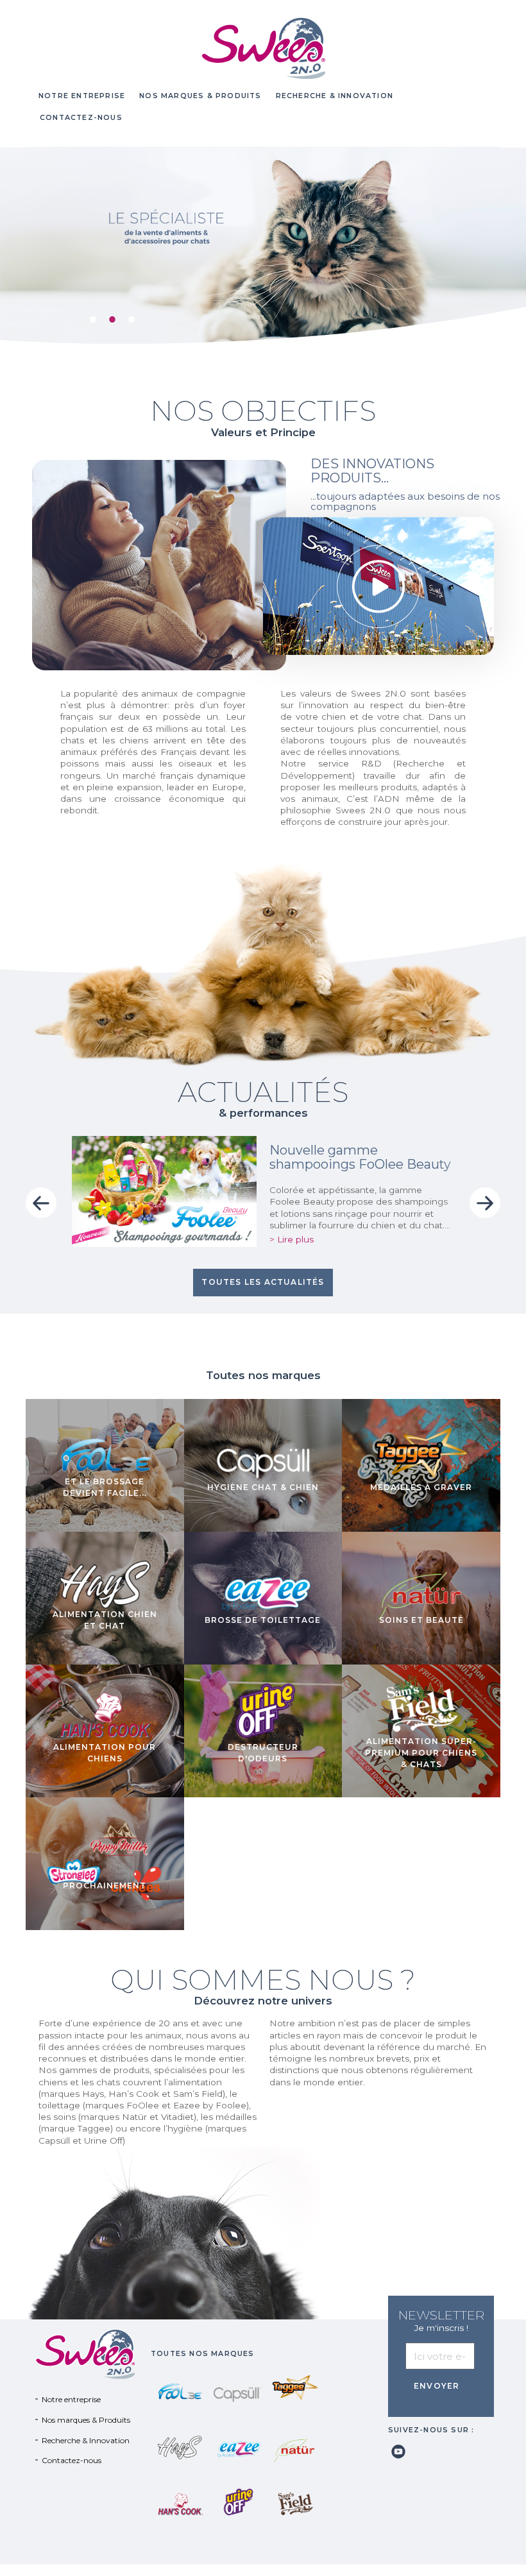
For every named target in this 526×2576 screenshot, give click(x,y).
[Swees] (263, 48)
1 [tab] (90, 316)
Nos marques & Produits (200, 96)
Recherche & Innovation (335, 96)
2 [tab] (109, 316)
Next (485, 1203)
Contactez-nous (81, 118)
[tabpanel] (263, 246)
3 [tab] (128, 316)
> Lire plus (292, 1239)
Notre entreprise (82, 96)
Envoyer (437, 2386)
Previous (41, 1203)
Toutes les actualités (263, 1282)
